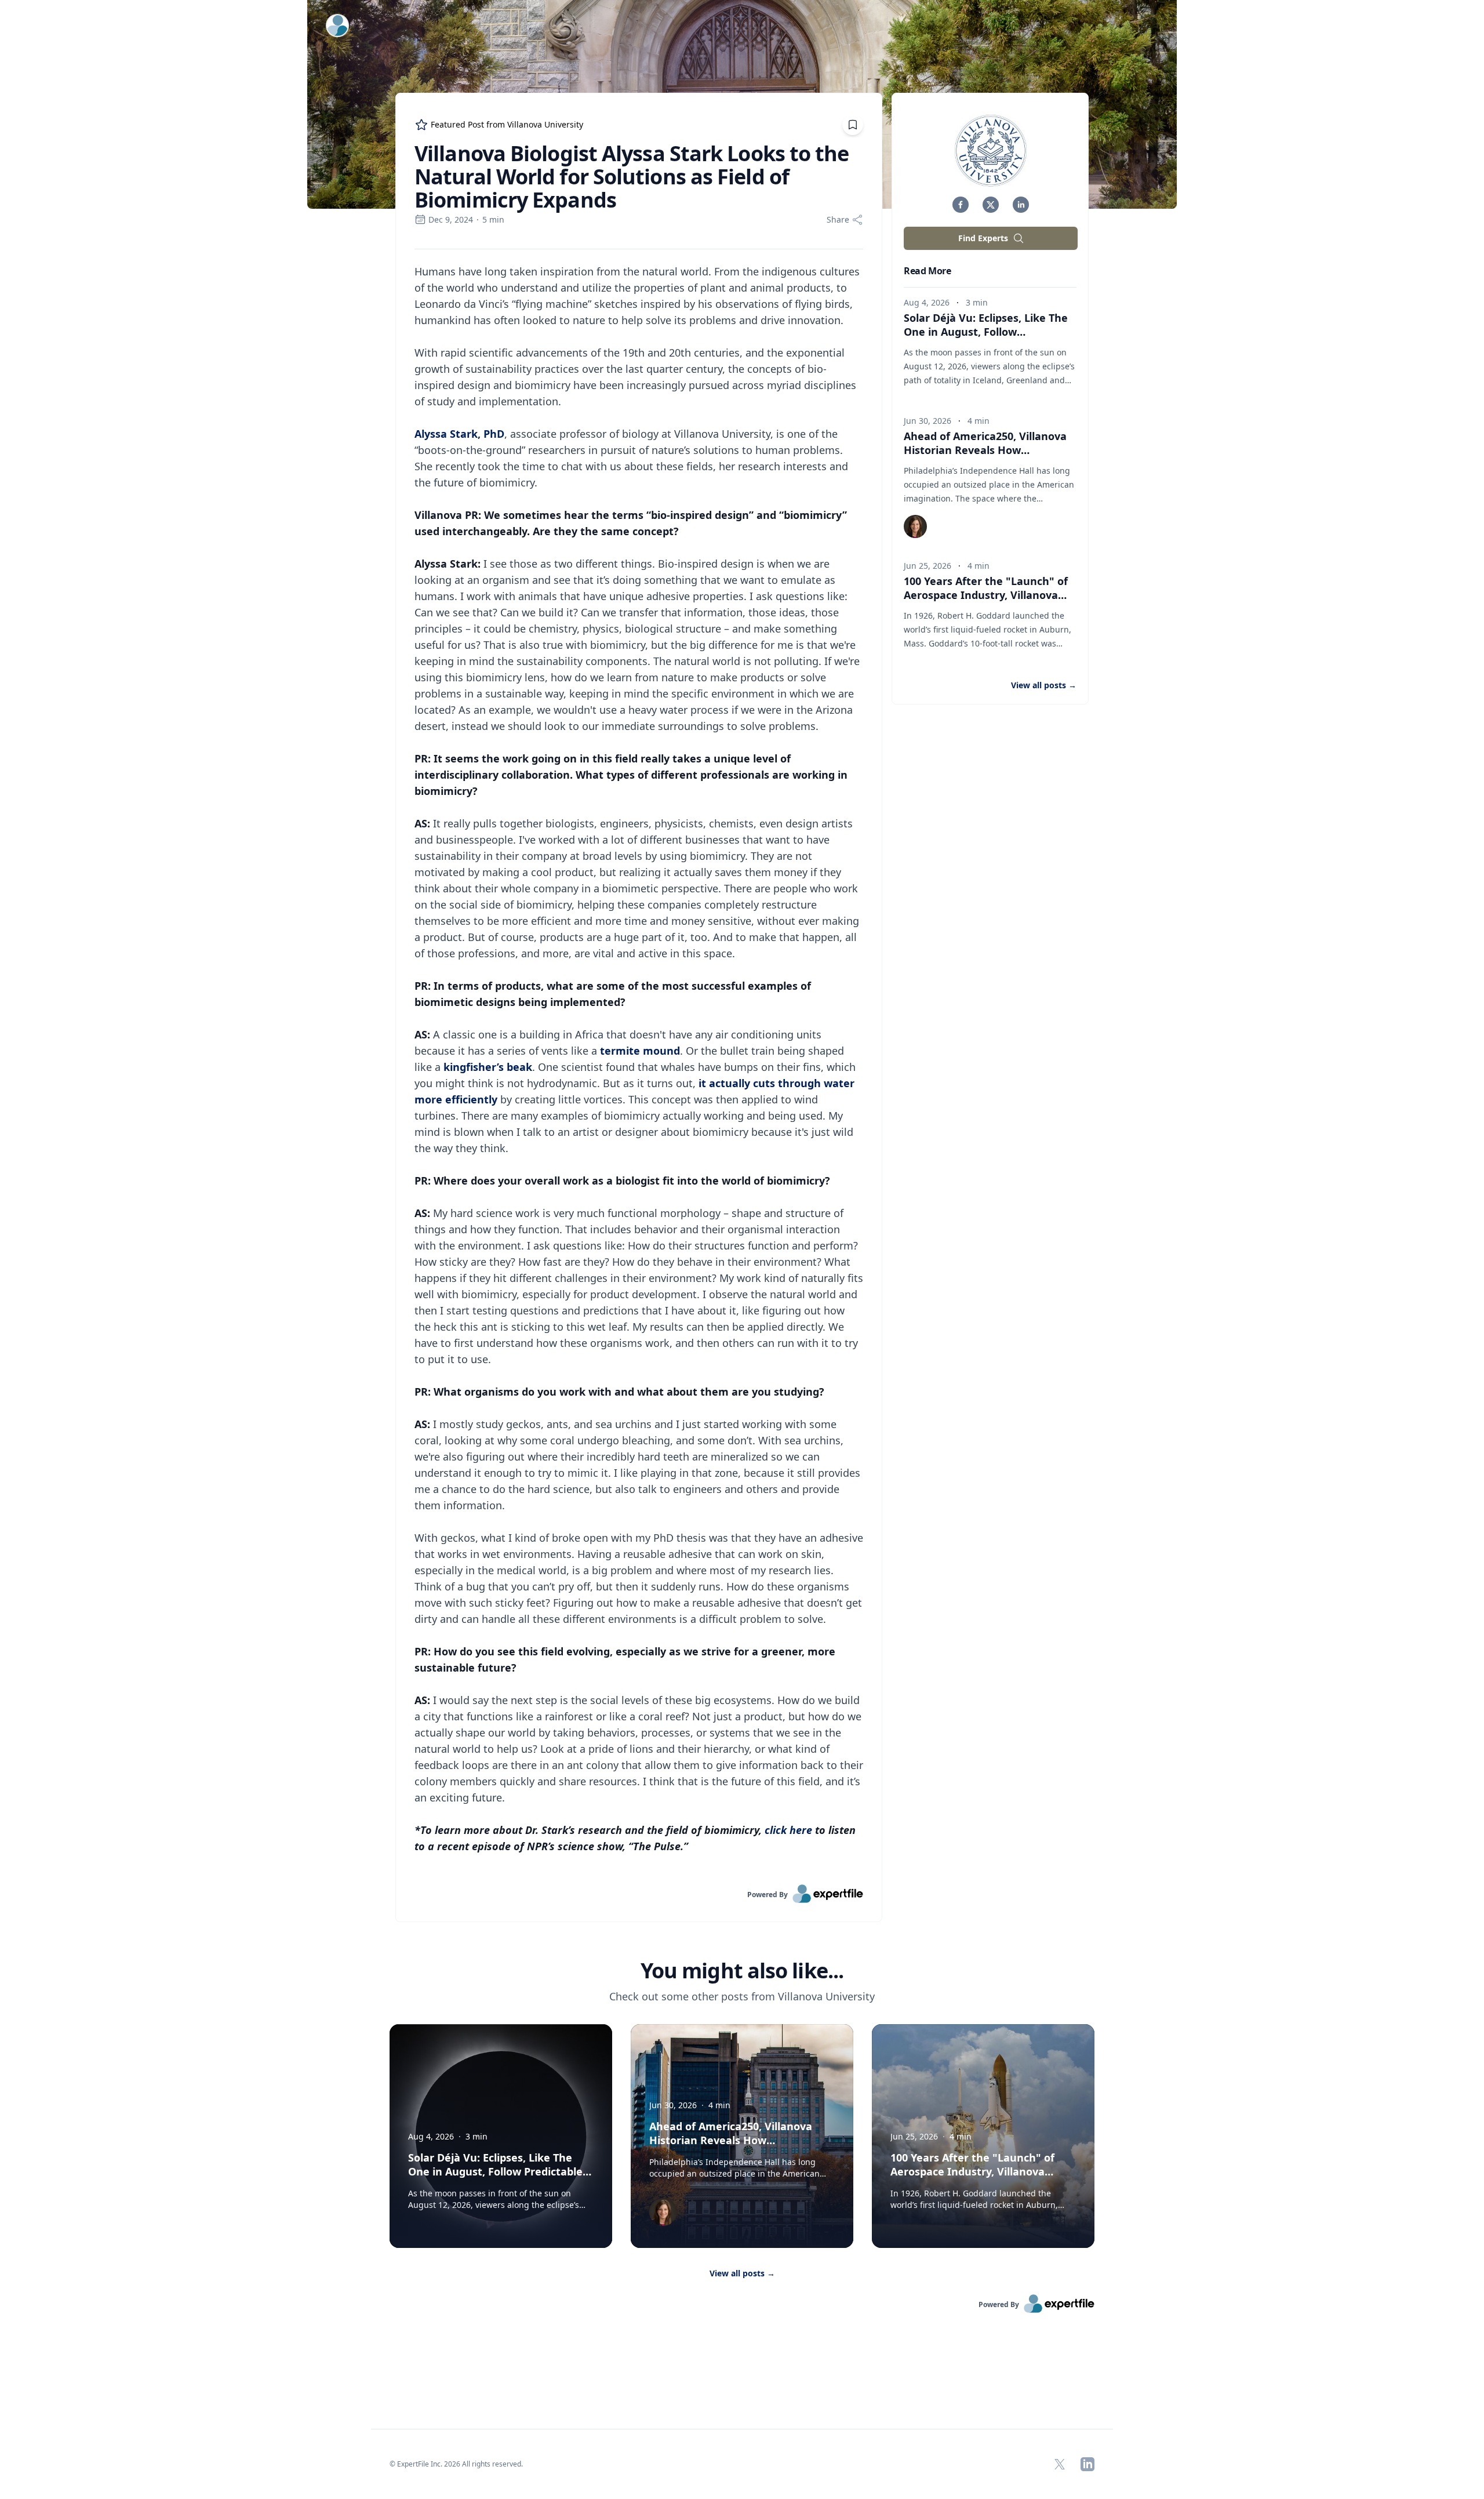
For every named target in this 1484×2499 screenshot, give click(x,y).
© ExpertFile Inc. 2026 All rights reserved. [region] (456, 2464)
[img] (991, 151)
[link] (639, 1894)
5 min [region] (493, 219)
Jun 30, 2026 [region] (927, 421)
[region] (639, 1067)
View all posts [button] (1044, 685)
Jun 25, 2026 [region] (927, 566)
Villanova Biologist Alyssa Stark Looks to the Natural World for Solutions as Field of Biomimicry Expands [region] (632, 177)
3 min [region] (977, 302)
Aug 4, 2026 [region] (927, 302)
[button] (961, 205)
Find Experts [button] (983, 238)
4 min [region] (979, 421)
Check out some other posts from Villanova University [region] (742, 1996)
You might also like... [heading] (742, 1971)
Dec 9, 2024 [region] (451, 219)
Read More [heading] (927, 271)
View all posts (742, 2273)
